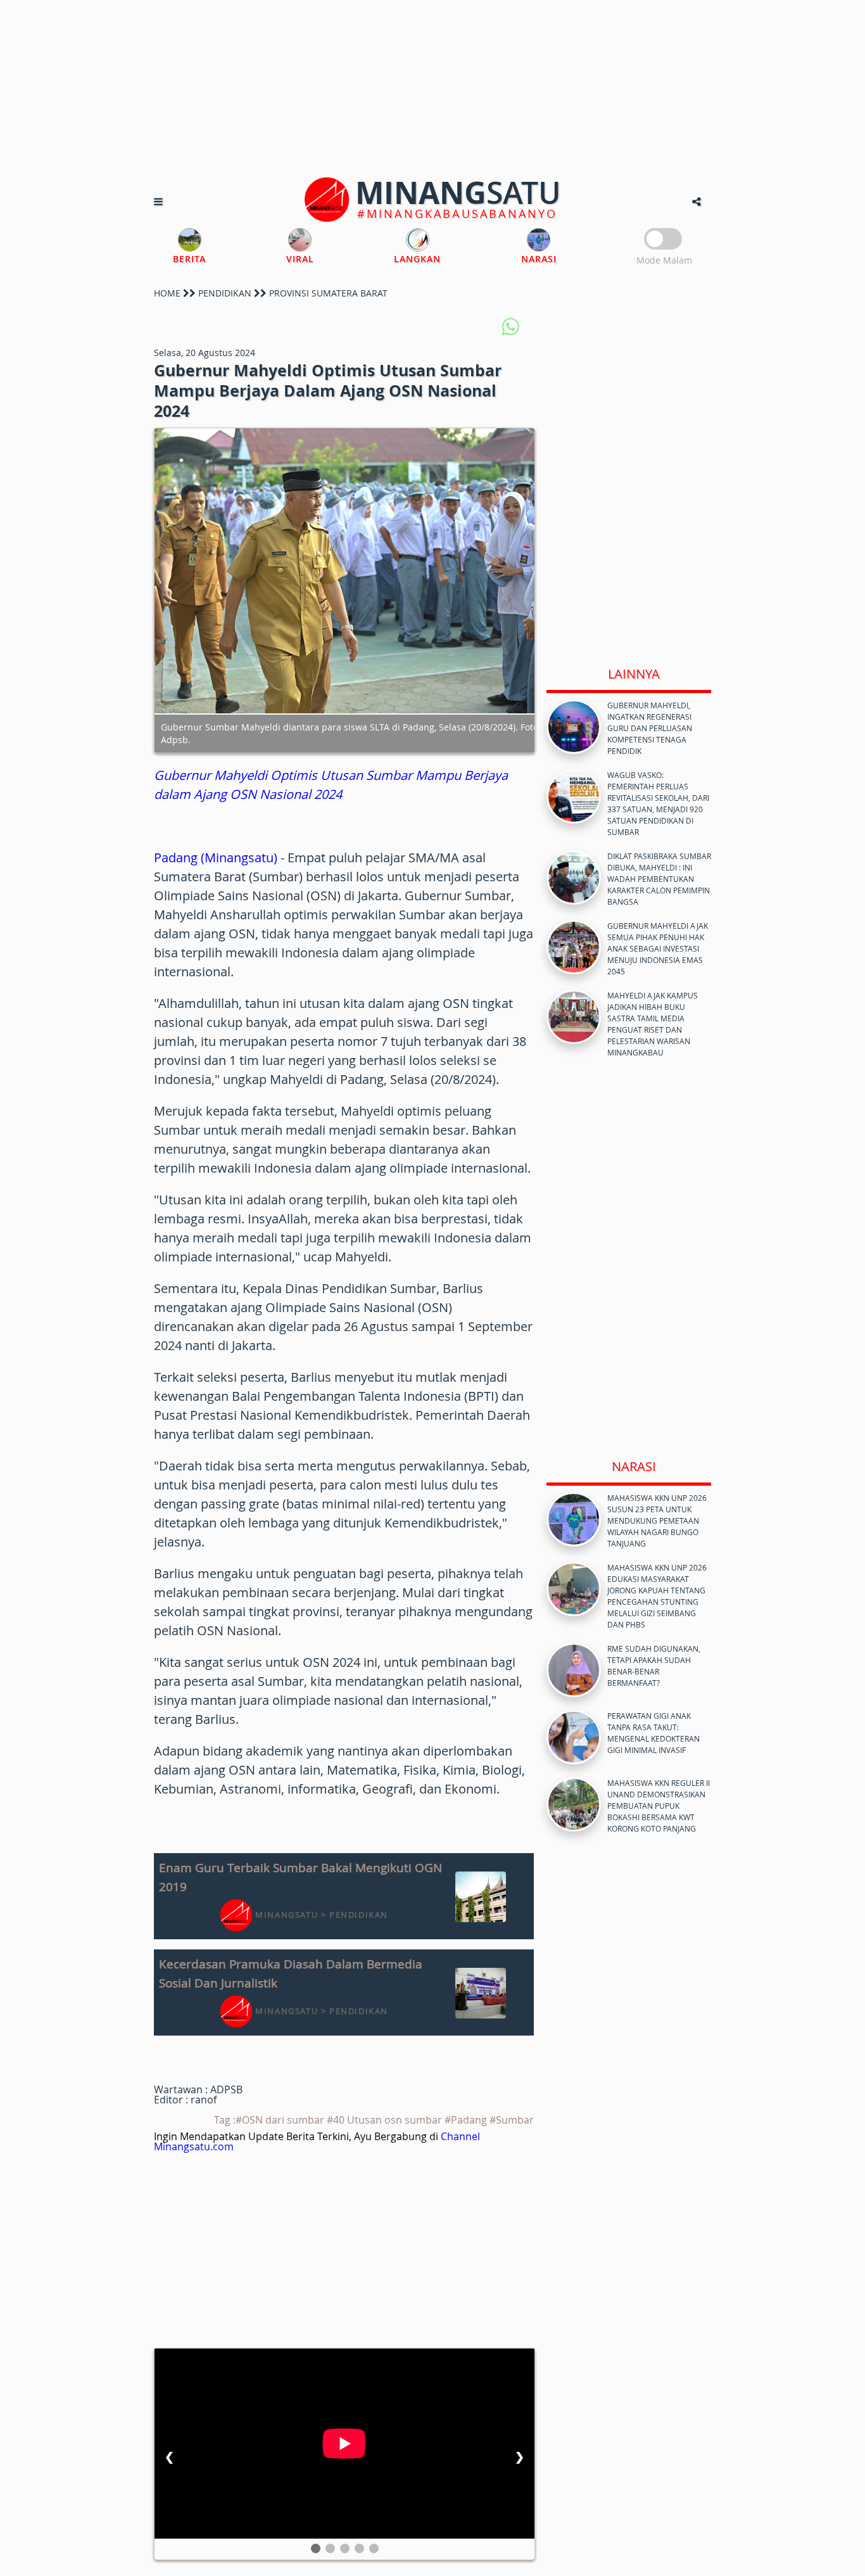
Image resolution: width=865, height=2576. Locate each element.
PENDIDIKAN (225, 293)
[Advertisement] (432, 89)
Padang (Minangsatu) (216, 858)
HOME (167, 293)
